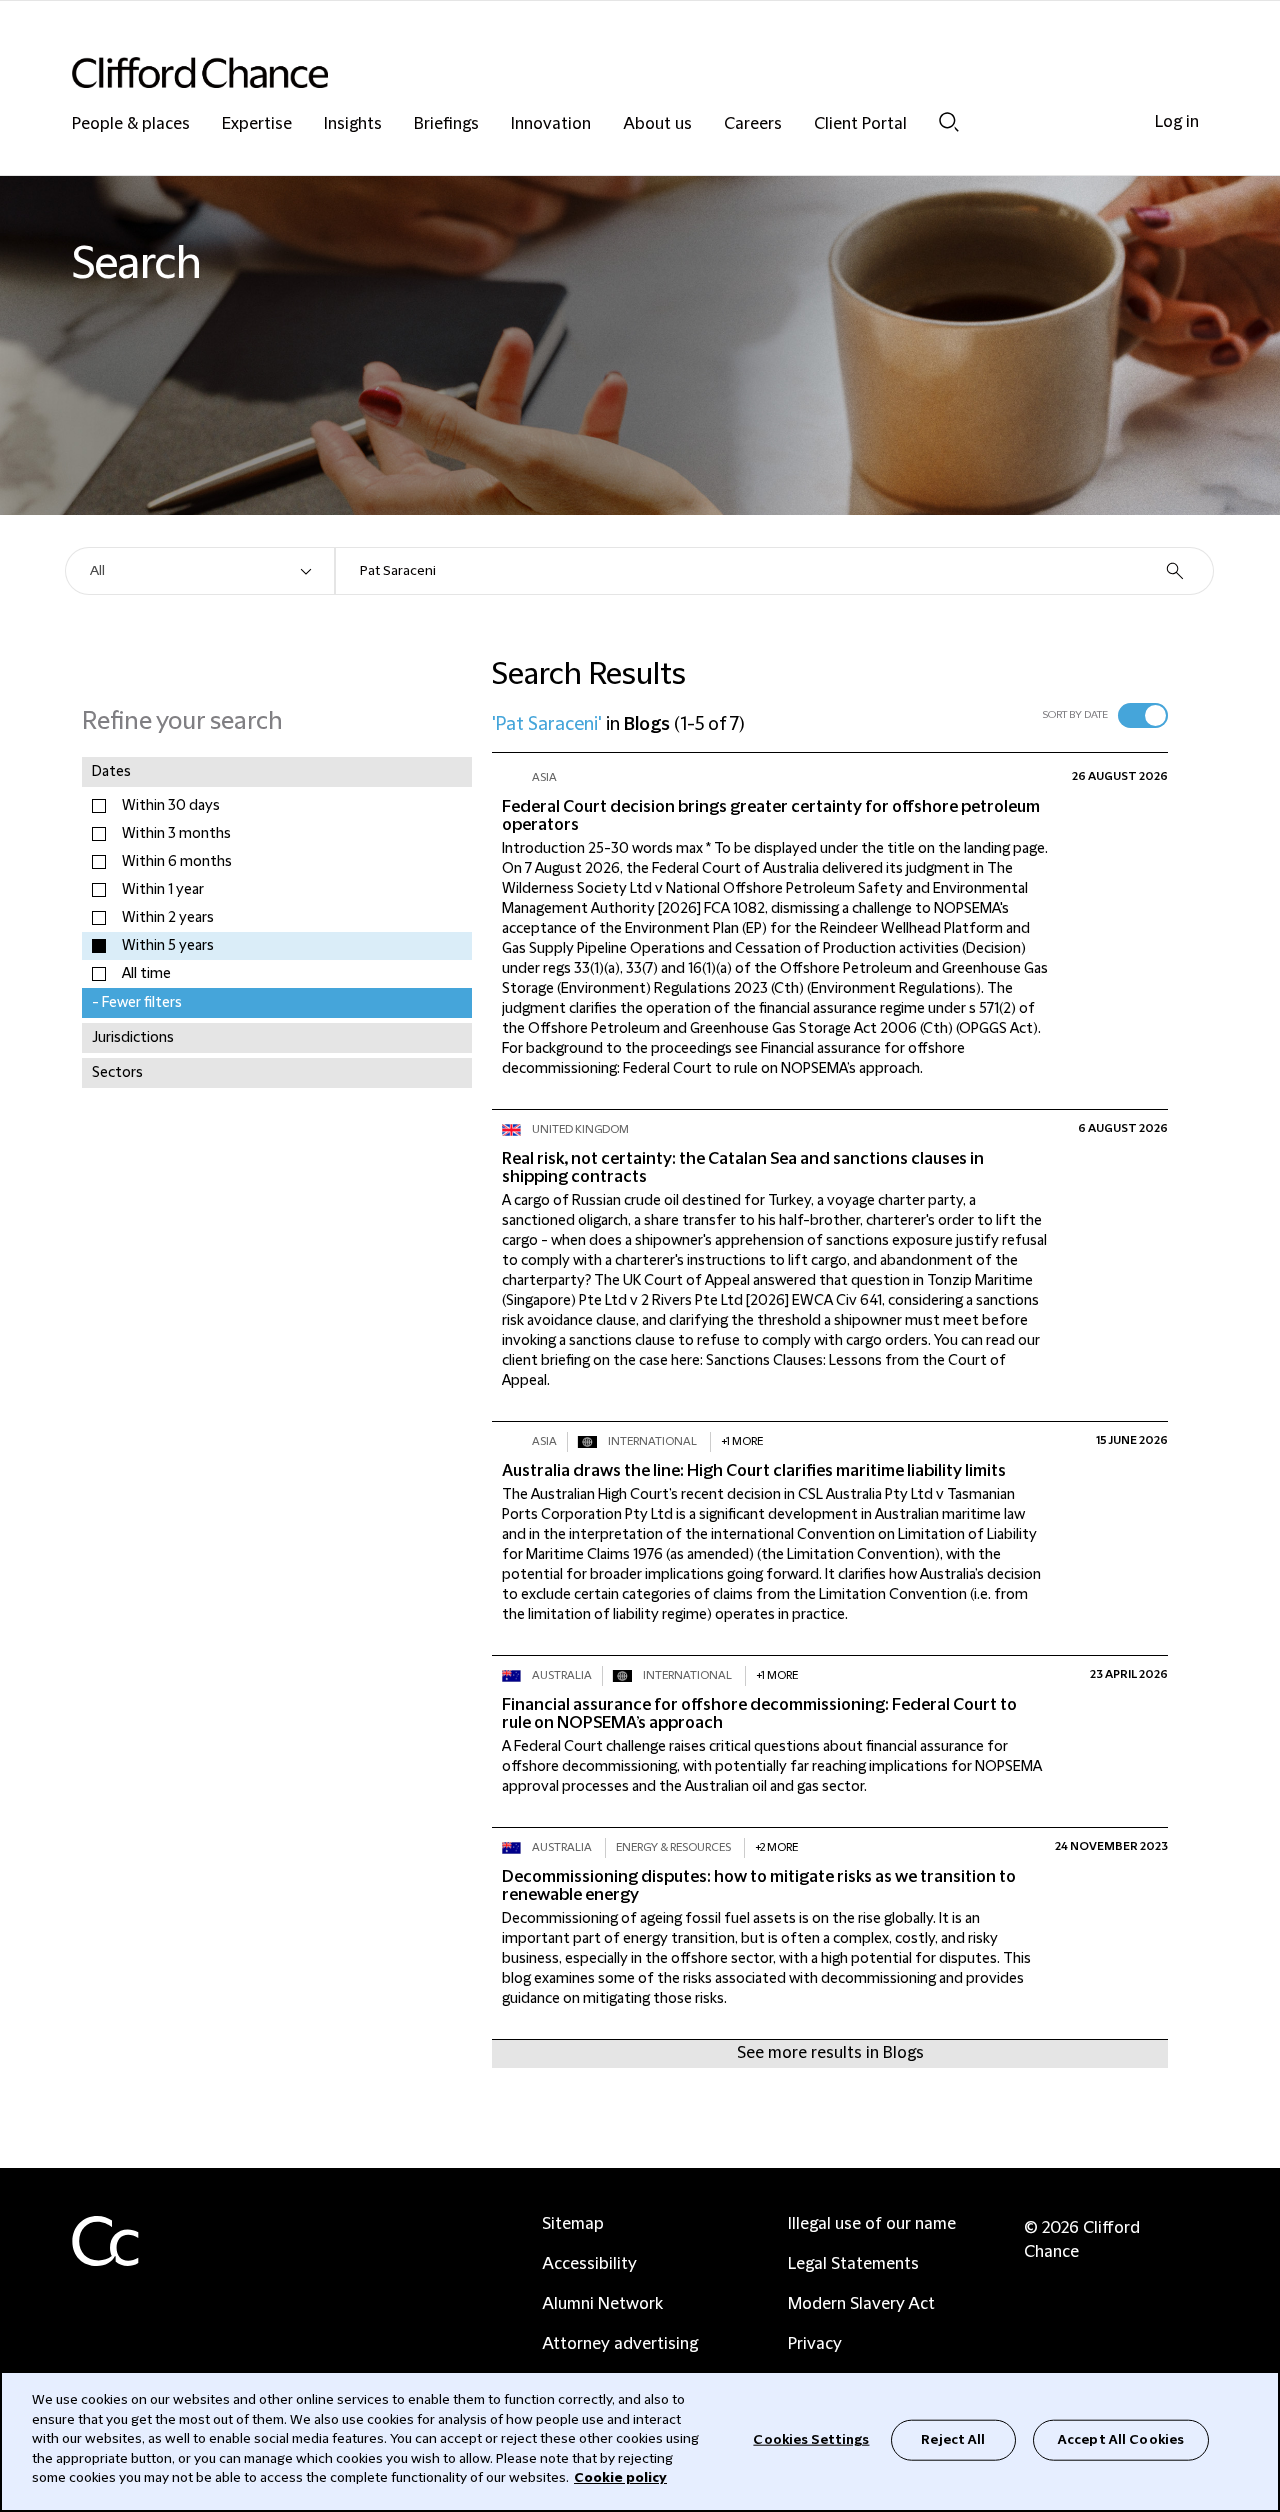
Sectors (117, 1073)
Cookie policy (620, 2478)
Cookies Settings (811, 2439)
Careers (753, 124)
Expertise (257, 124)
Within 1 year (163, 890)
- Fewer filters (137, 1003)
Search (949, 121)
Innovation (551, 124)
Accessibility (589, 2264)
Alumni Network (602, 2304)
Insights (353, 124)
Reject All (953, 2439)
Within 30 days (171, 806)
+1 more (742, 1441)
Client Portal (860, 124)
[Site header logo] (600, 72)
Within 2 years (168, 918)
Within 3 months (176, 834)
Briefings (446, 124)
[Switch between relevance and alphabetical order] (1143, 715)
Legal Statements (853, 2264)
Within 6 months (177, 862)
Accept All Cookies (1121, 2439)
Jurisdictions (133, 1038)
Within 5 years (168, 946)
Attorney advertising (620, 2344)
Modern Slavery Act (861, 2304)
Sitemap (573, 2224)
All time (146, 974)
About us (657, 124)
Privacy (815, 2344)
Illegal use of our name (872, 2224)
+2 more (776, 1847)
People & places (131, 124)
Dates (111, 772)
